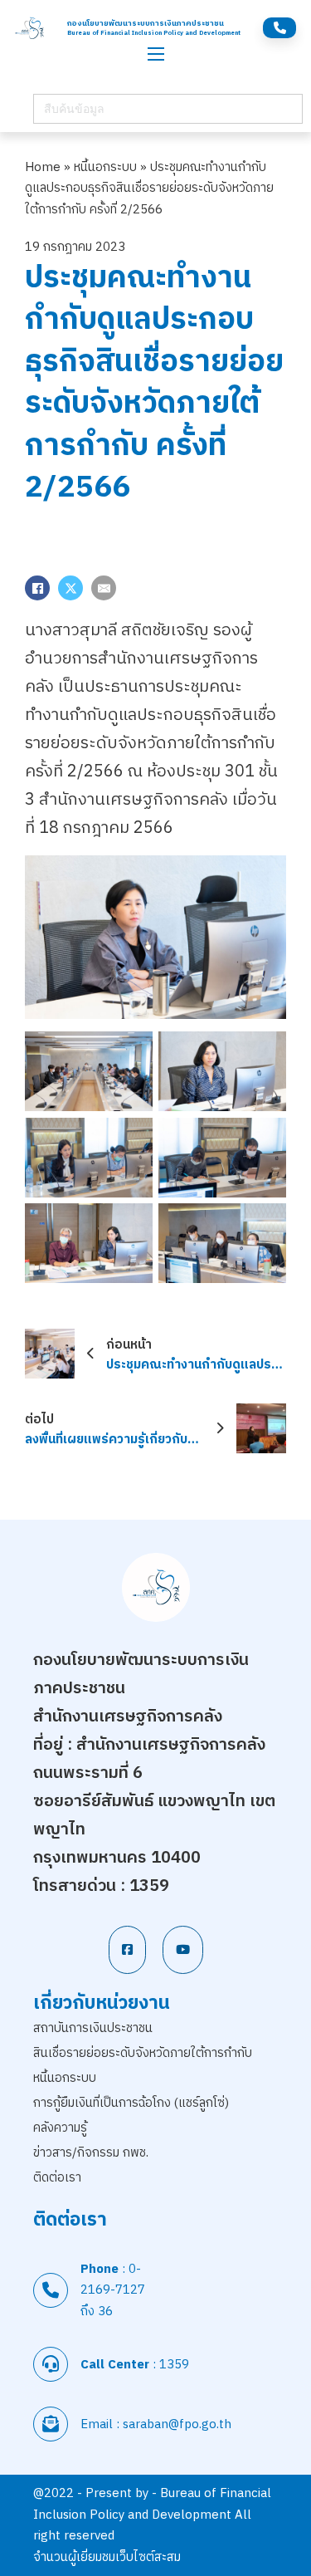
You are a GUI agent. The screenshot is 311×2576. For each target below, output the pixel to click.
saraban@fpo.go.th (177, 2424)
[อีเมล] (104, 588)
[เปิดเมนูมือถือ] (156, 54)
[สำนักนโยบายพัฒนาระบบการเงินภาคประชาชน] (30, 28)
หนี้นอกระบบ (105, 167)
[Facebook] (37, 588)
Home (43, 167)
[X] (70, 588)
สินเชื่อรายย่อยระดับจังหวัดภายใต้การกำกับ (143, 2053)
